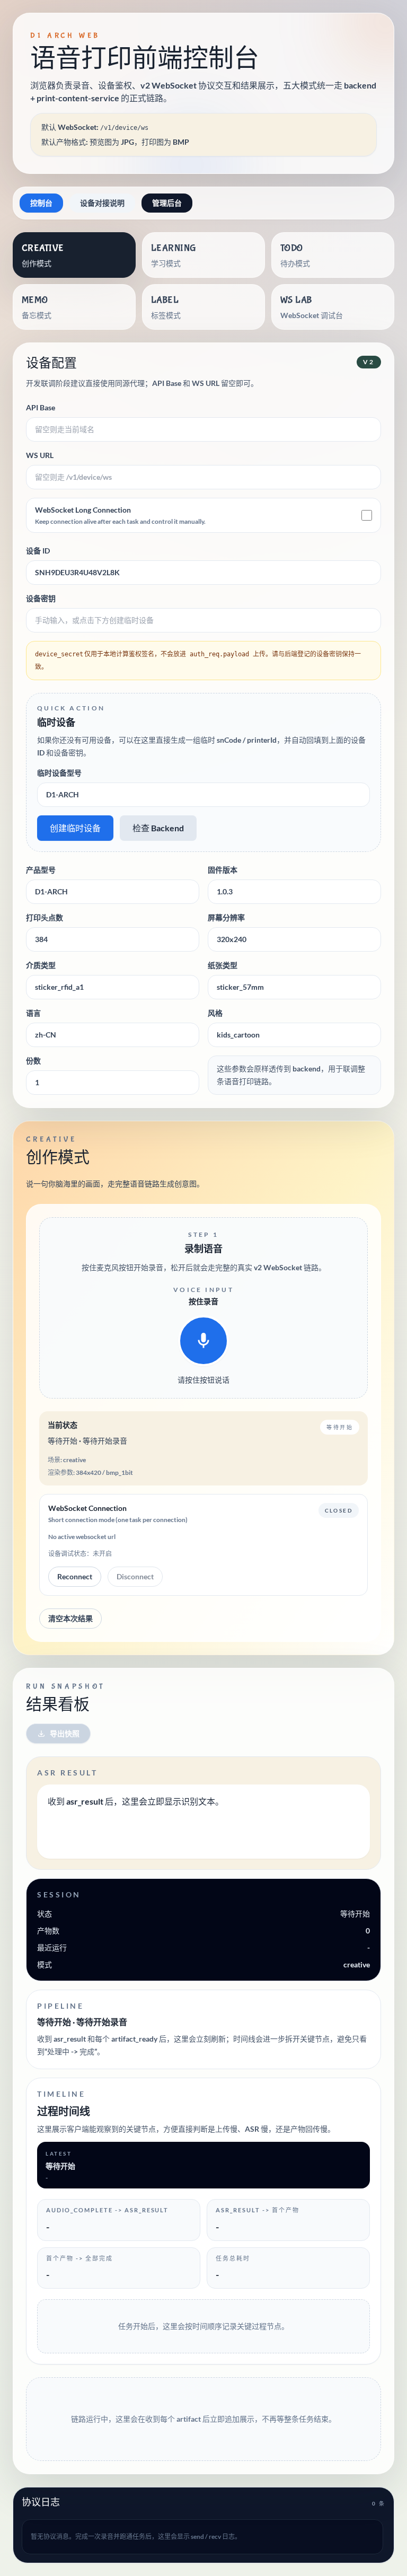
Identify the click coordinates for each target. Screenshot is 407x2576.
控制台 (41, 203)
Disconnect (135, 1576)
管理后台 (167, 203)
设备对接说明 (102, 203)
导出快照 (65, 1733)
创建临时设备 (75, 828)
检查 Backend (158, 828)
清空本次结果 (70, 1618)
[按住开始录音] (203, 1341)
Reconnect (75, 1576)
